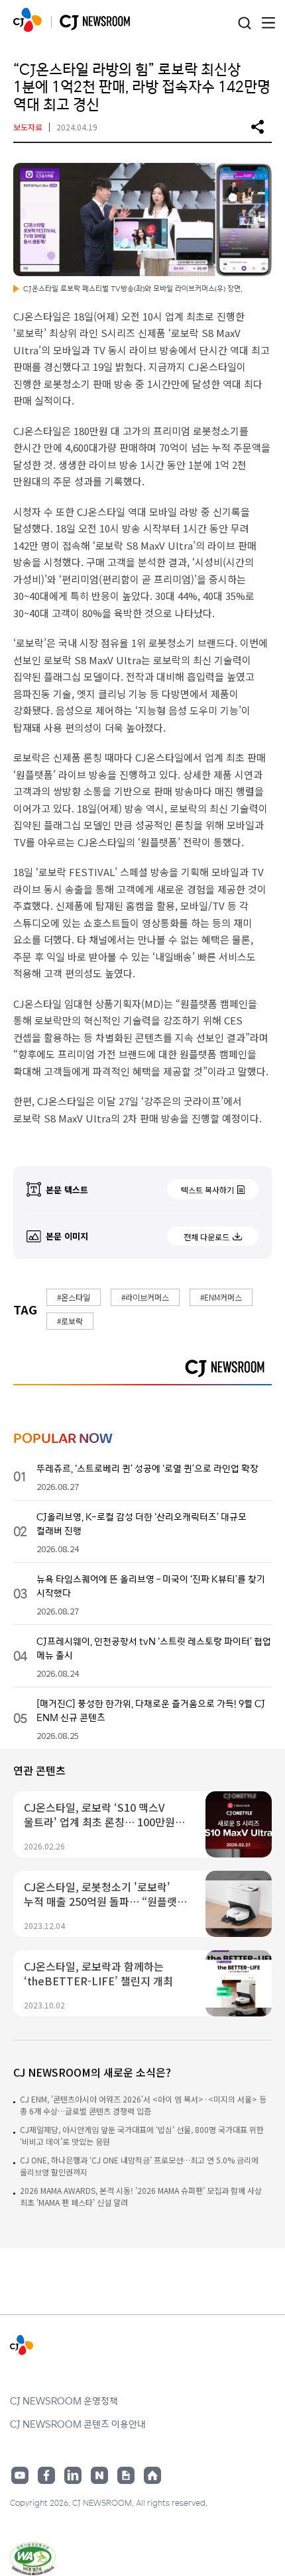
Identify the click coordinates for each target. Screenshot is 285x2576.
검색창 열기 (244, 24)
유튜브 (20, 2475)
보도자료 (28, 127)
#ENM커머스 (221, 1297)
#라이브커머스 (145, 1297)
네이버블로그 (99, 2475)
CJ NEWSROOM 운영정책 (64, 2401)
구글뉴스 (126, 2475)
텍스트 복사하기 (207, 1190)
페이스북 (46, 2475)
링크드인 (73, 2475)
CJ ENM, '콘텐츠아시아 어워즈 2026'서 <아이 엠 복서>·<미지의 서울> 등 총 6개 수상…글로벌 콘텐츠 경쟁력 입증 (143, 2105)
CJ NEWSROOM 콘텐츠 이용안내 (78, 2424)
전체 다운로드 (206, 1237)
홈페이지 (152, 2475)
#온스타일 (74, 1297)
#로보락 (70, 1321)
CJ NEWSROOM (28, 20)
